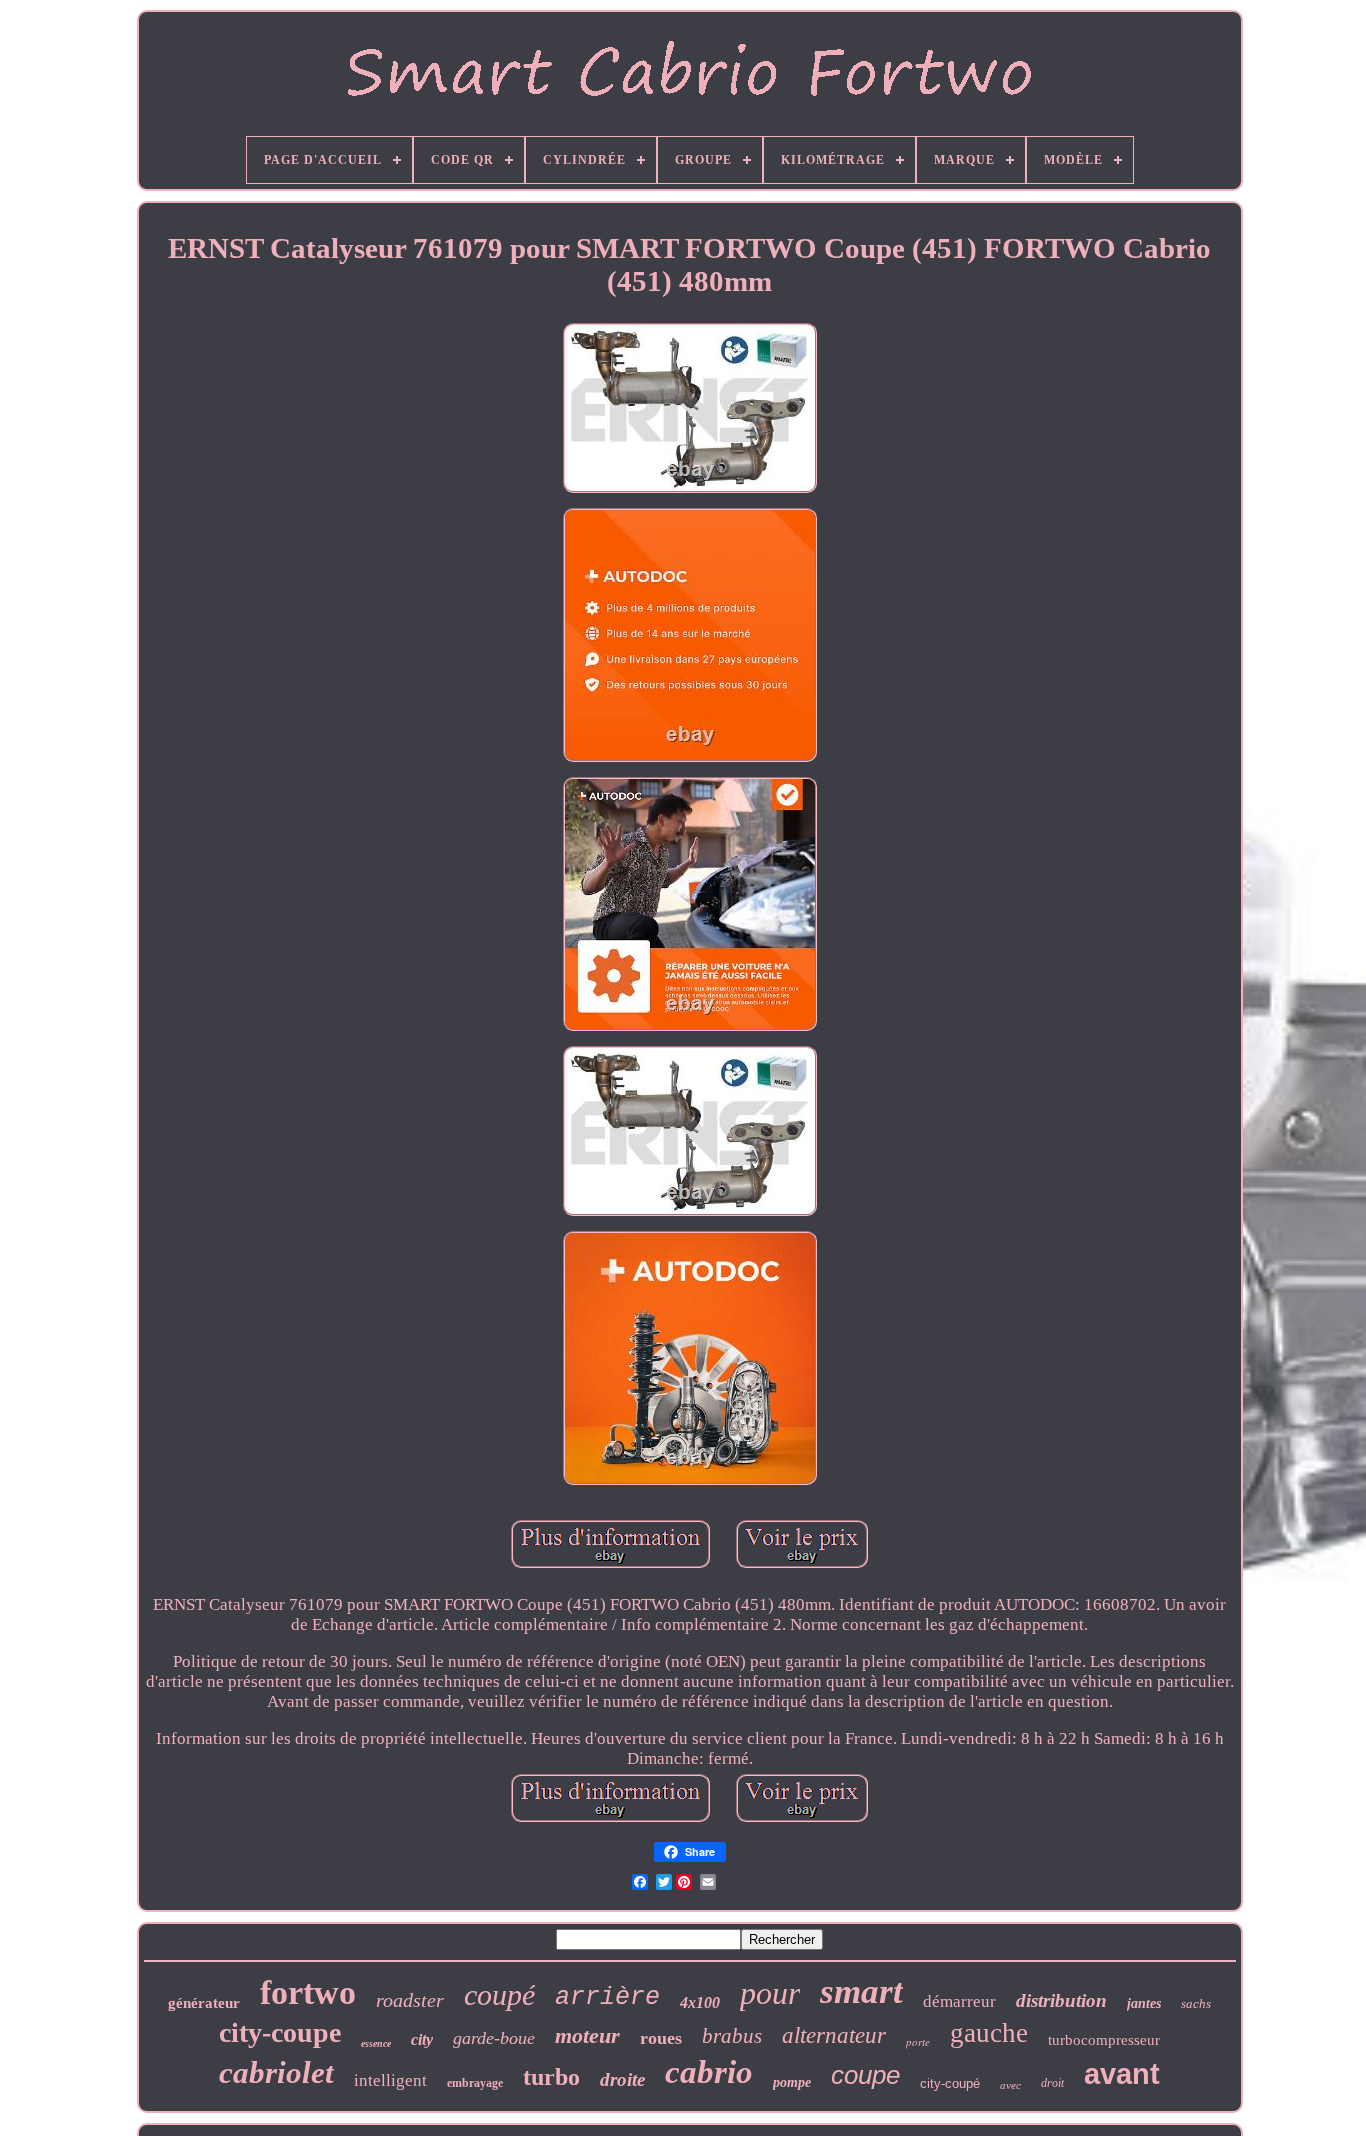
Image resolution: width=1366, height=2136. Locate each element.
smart (861, 1991)
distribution (1061, 2000)
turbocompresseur (1104, 2040)
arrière (607, 1997)
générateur (204, 2003)
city (422, 2039)
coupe (865, 2075)
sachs (1196, 2003)
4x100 (700, 2002)
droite (622, 2079)
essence (376, 2043)
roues (661, 2038)
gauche (989, 2033)
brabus (732, 2036)
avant (1122, 2074)
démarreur (959, 2001)
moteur (587, 2035)
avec (1010, 2085)
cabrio (709, 2072)
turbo (551, 2077)
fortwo (308, 1992)
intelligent (390, 2080)
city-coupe (280, 2032)
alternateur (834, 2035)
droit (1052, 2083)
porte (918, 2041)
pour (770, 1993)
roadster (410, 2000)
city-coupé (950, 2083)
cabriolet (276, 2072)
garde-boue (494, 2038)
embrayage (475, 2083)
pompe (792, 2082)
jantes (1144, 2003)
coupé (499, 1994)
